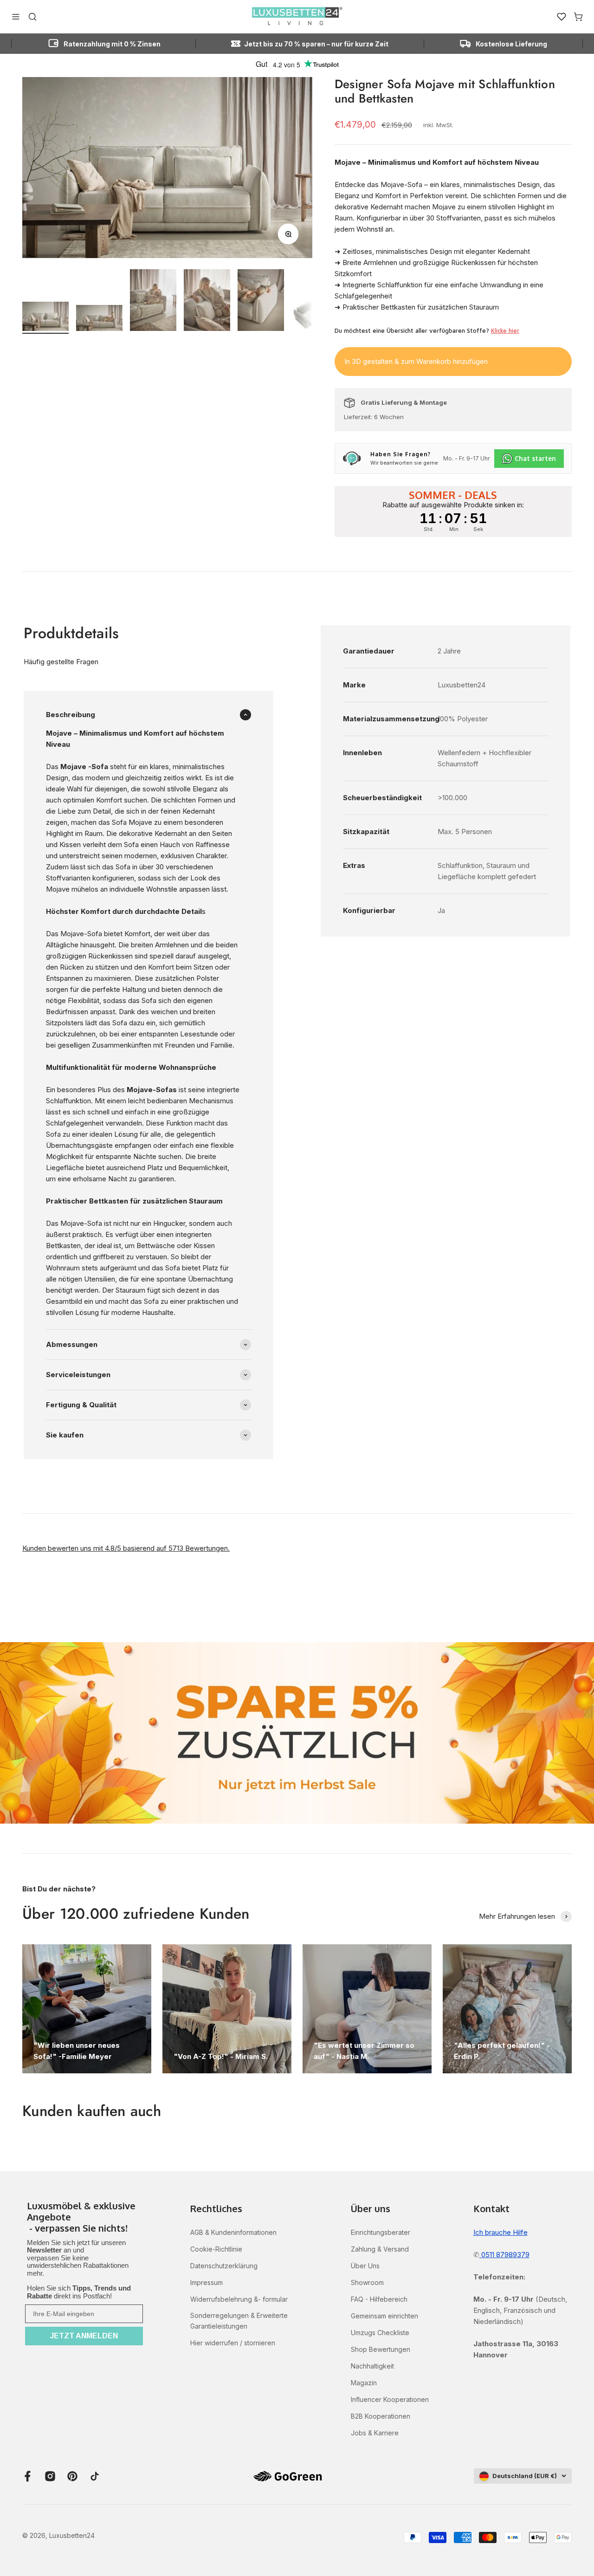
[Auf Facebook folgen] (28, 2476)
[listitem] (84, 2218)
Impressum (207, 2282)
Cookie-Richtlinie (216, 2249)
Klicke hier (505, 330)
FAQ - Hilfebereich (379, 2299)
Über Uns (365, 2266)
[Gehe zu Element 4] (207, 301)
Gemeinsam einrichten (384, 2316)
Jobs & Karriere (375, 2433)
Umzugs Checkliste (380, 2333)
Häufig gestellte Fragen (61, 662)
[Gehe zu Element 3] (153, 301)
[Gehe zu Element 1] (45, 318)
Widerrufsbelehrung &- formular (239, 2299)
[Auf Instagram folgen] (50, 2476)
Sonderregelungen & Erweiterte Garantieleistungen (239, 2320)
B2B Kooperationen (381, 2416)
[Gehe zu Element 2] (99, 319)
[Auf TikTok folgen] (95, 2476)
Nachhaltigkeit (372, 2366)
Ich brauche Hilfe (500, 2232)
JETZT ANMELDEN (84, 2336)
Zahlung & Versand (380, 2249)
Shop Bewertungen (381, 2349)
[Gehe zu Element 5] (261, 301)
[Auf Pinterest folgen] (72, 2476)
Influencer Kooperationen (390, 2399)
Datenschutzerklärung (224, 2266)
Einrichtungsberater (381, 2232)
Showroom (367, 2282)
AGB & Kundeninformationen (233, 2232)
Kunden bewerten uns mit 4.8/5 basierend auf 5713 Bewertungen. (126, 1548)
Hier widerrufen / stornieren (233, 2343)
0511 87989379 (504, 2255)
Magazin (364, 2383)
